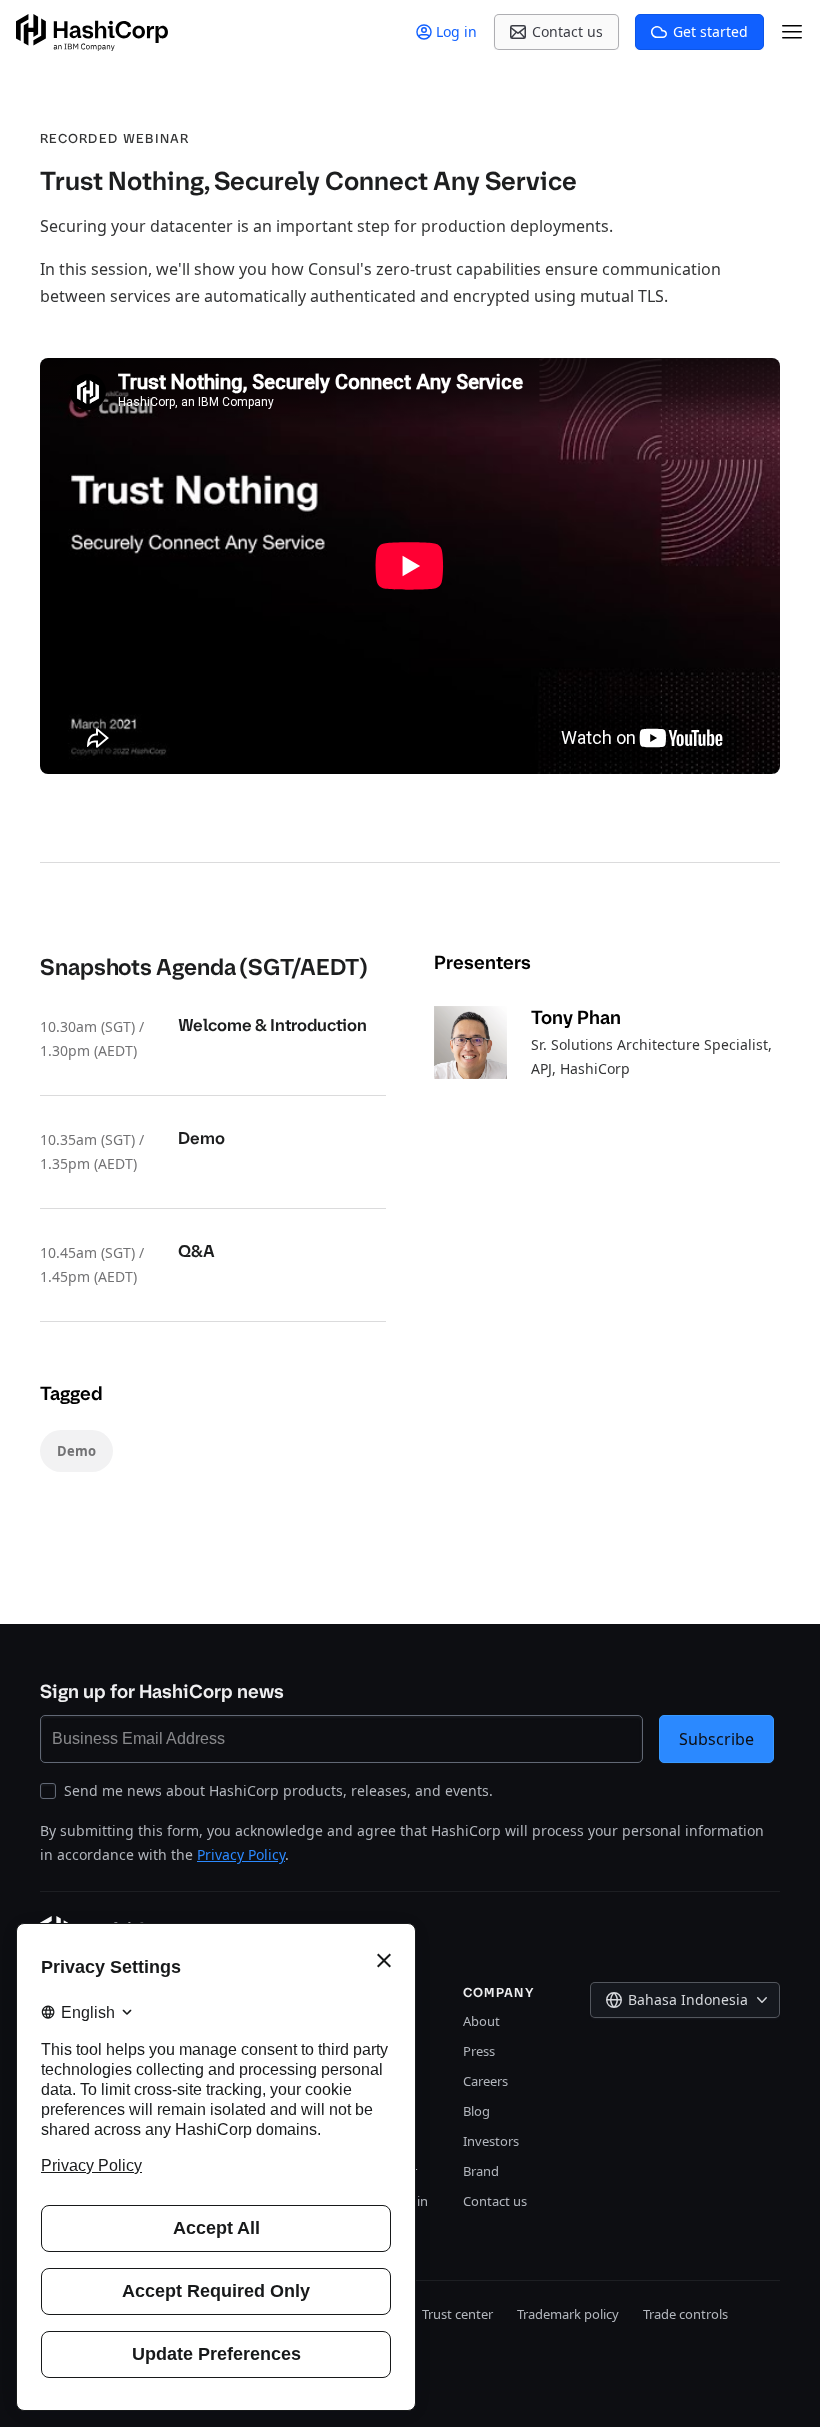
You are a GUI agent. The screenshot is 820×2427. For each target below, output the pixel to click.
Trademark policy (568, 2314)
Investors (491, 2141)
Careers (485, 2081)
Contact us (495, 2201)
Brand (481, 2171)
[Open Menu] (792, 32)
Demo (76, 1451)
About (481, 2021)
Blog (476, 2111)
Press (479, 2051)
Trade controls (685, 2314)
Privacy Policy (241, 1854)
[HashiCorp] (92, 32)
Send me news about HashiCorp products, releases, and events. (278, 1790)
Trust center (457, 2314)
